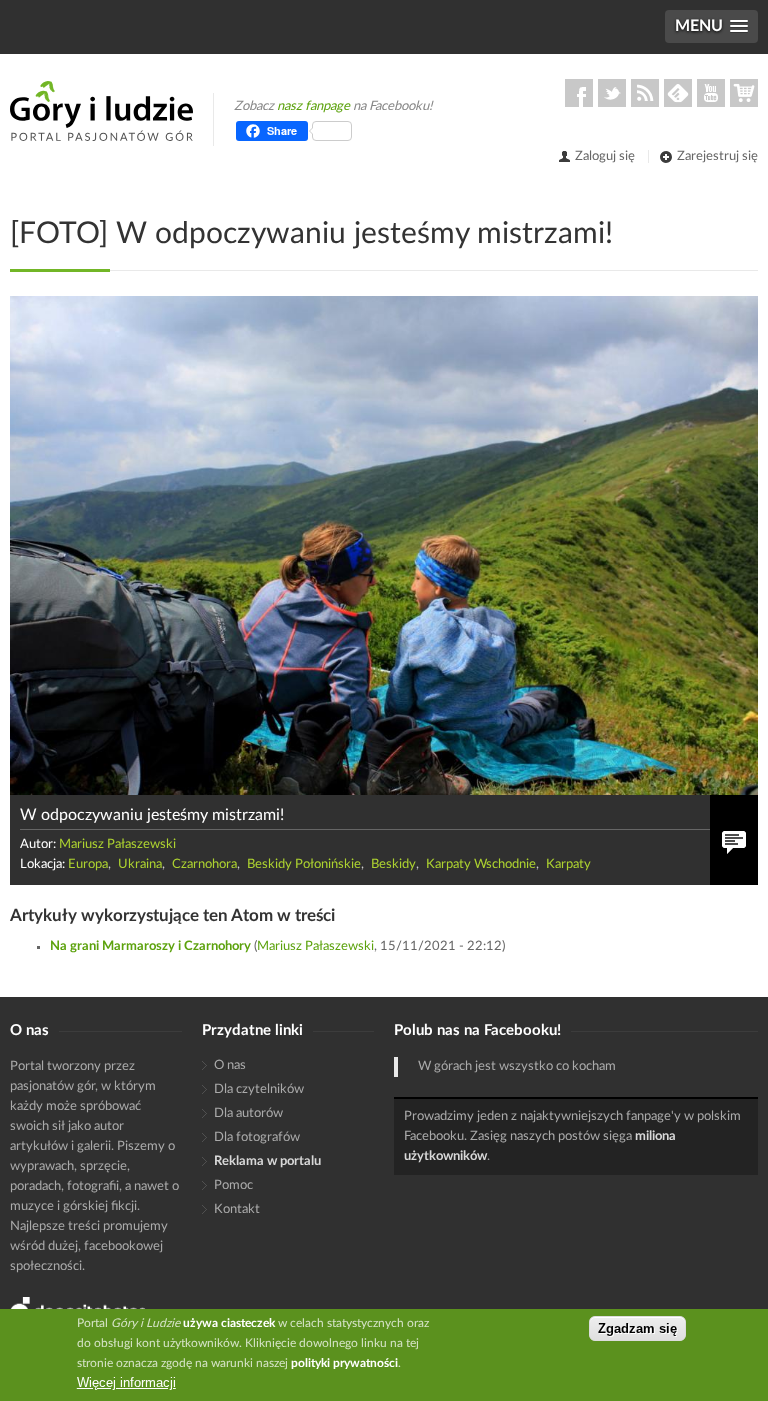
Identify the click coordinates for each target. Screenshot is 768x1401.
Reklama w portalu (267, 1161)
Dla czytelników (259, 1089)
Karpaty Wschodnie (481, 864)
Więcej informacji (126, 1382)
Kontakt (237, 1209)
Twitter (612, 93)
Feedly (678, 93)
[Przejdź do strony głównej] (101, 111)
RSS (645, 93)
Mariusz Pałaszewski (117, 844)
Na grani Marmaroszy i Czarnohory (150, 946)
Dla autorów (248, 1113)
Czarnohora (204, 864)
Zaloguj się (605, 156)
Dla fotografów (257, 1137)
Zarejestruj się (717, 156)
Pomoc (233, 1185)
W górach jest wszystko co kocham (517, 1066)
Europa (88, 864)
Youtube (711, 93)
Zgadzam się (637, 1328)
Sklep (744, 93)
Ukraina (140, 864)
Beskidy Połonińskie (304, 864)
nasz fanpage (313, 106)
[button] (711, 26)
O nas (230, 1065)
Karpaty (568, 864)
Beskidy (393, 864)
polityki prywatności (344, 1363)
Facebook (579, 93)
